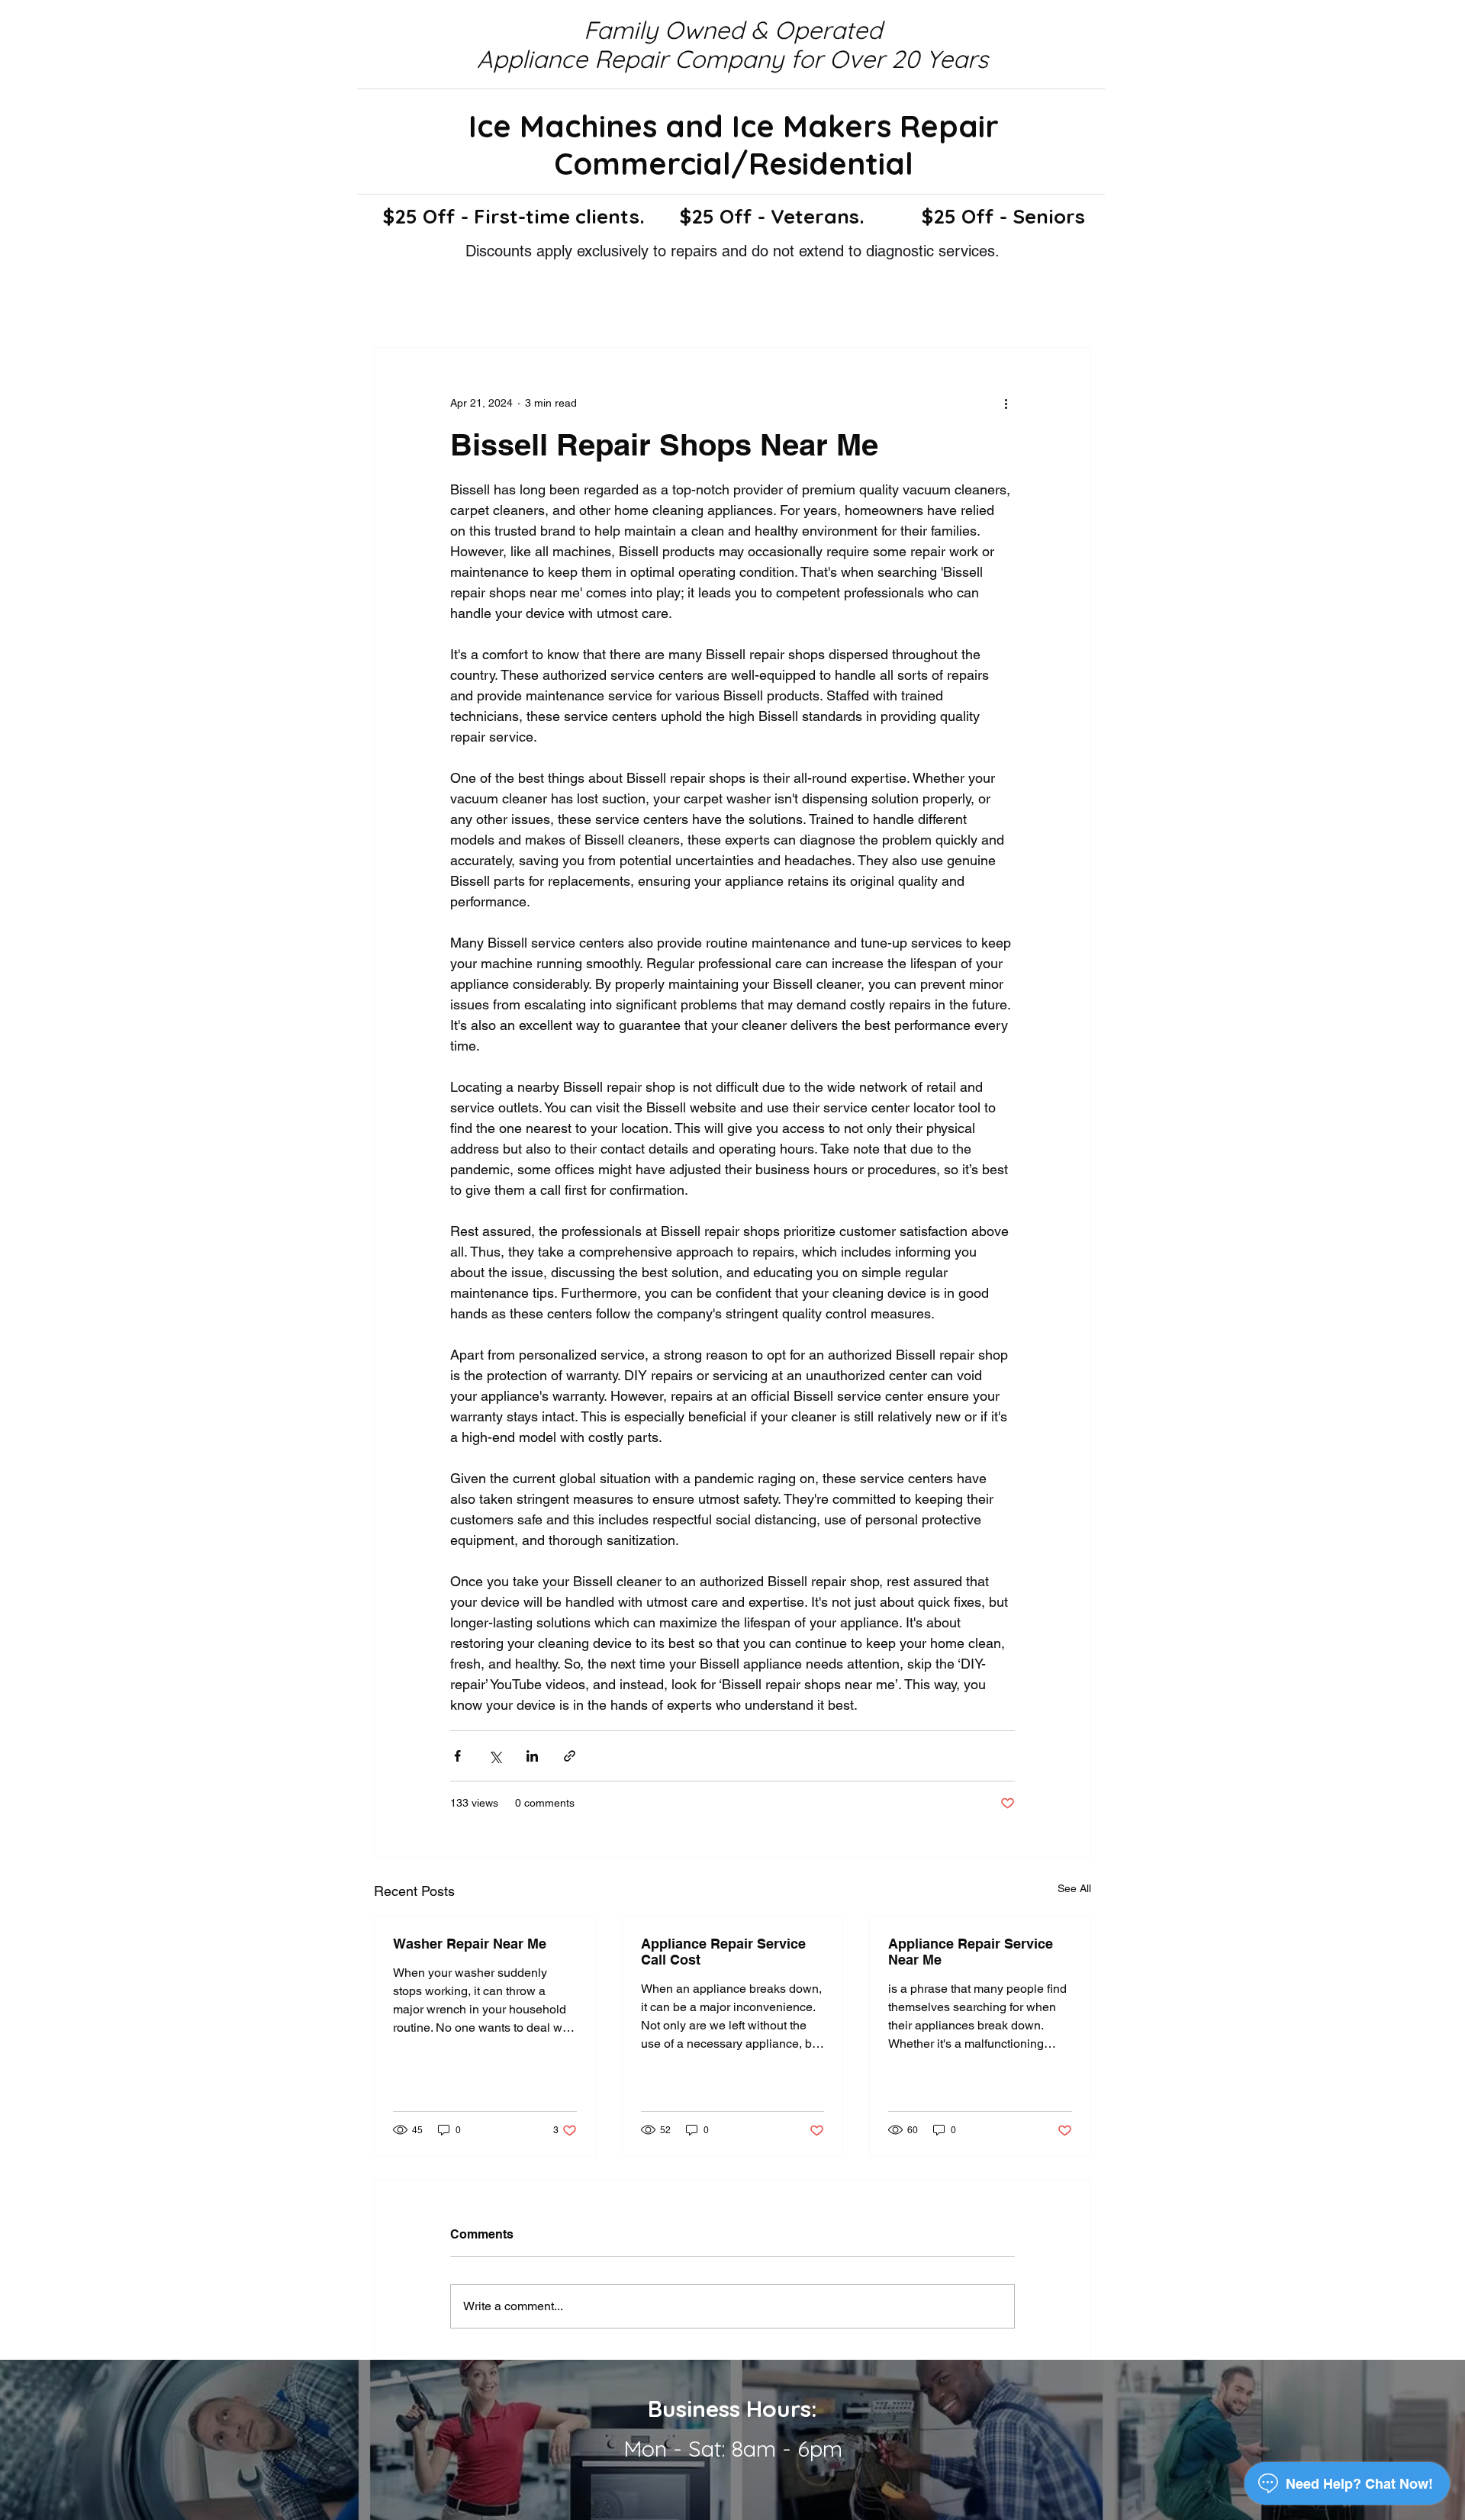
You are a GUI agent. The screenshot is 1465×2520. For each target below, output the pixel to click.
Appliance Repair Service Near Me (971, 1952)
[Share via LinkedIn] (532, 1756)
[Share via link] (570, 1756)
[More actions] (1006, 403)
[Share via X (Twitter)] (495, 1756)
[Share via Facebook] (457, 1756)
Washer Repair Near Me (470, 1944)
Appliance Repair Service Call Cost (723, 1952)
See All (1074, 1888)
